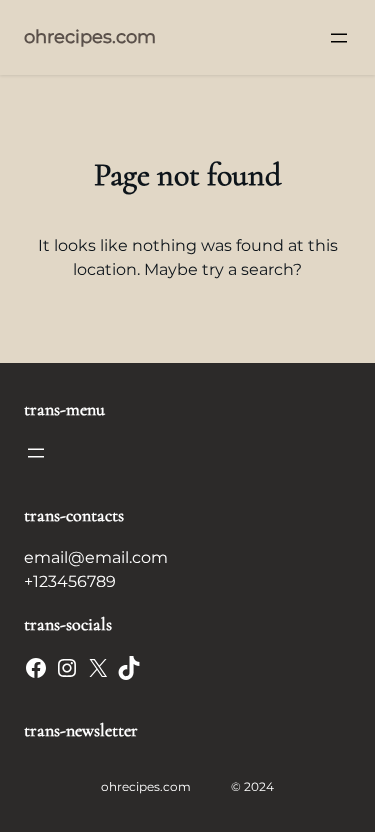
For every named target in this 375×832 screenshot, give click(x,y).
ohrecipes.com (90, 37)
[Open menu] (339, 38)
